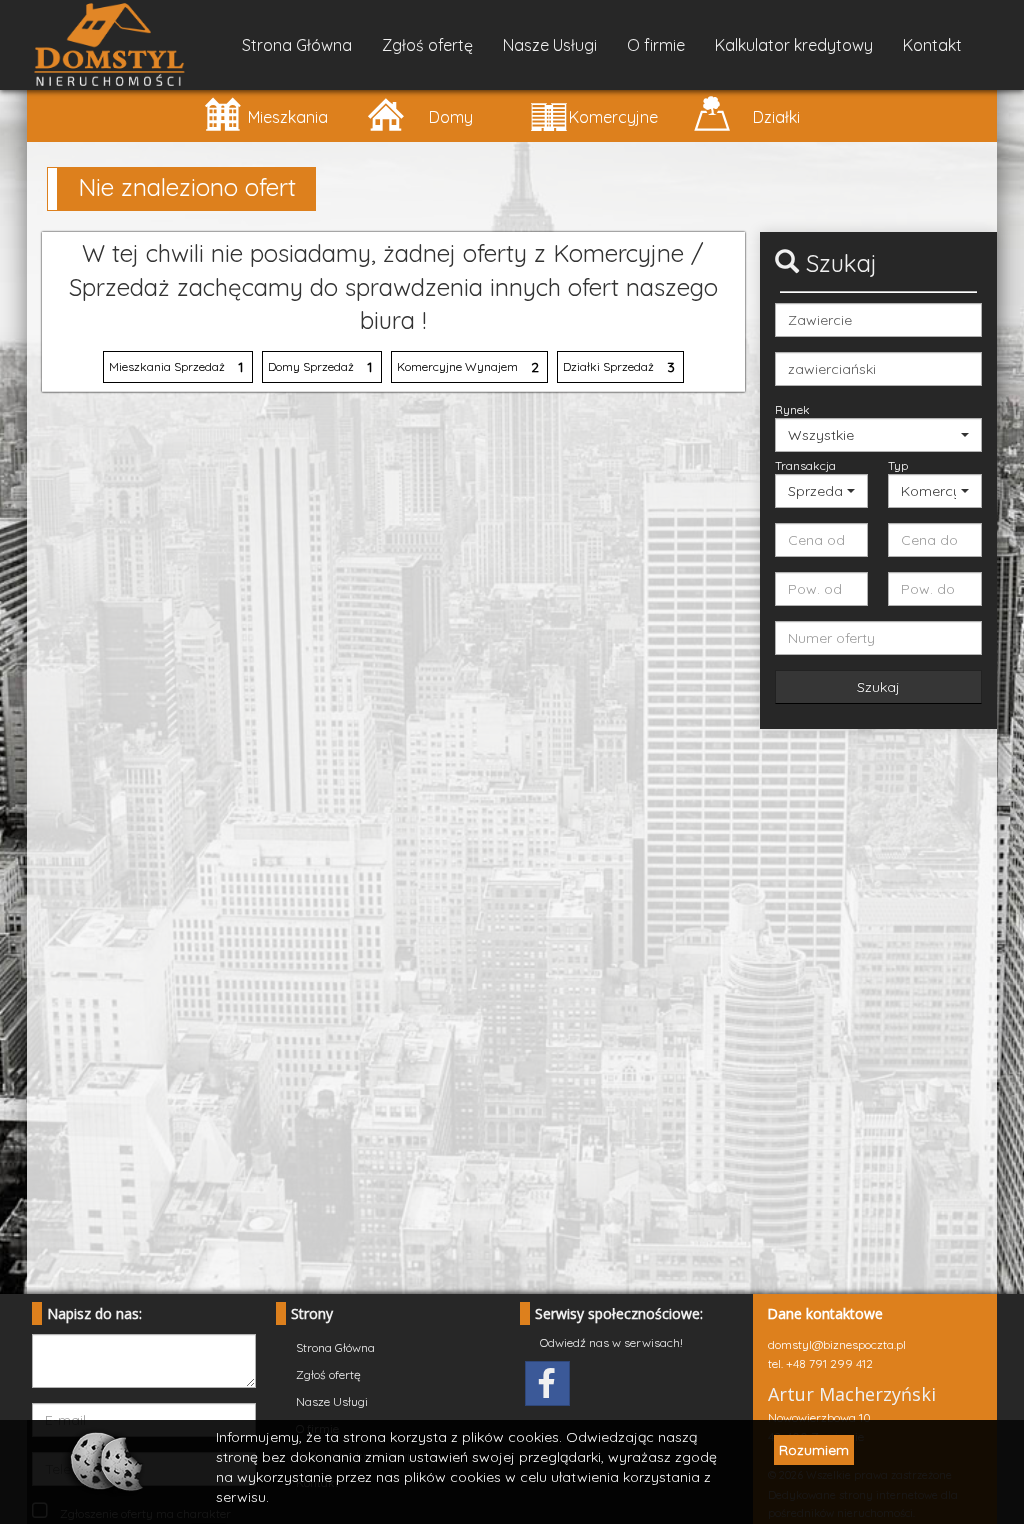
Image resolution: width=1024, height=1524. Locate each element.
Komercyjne (613, 117)
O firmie (656, 45)
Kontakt (932, 45)
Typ (898, 465)
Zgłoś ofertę (427, 45)
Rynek (792, 409)
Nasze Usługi (550, 45)
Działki (776, 117)
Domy (451, 117)
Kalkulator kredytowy (794, 45)
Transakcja (805, 465)
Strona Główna (297, 45)
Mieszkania (288, 117)
